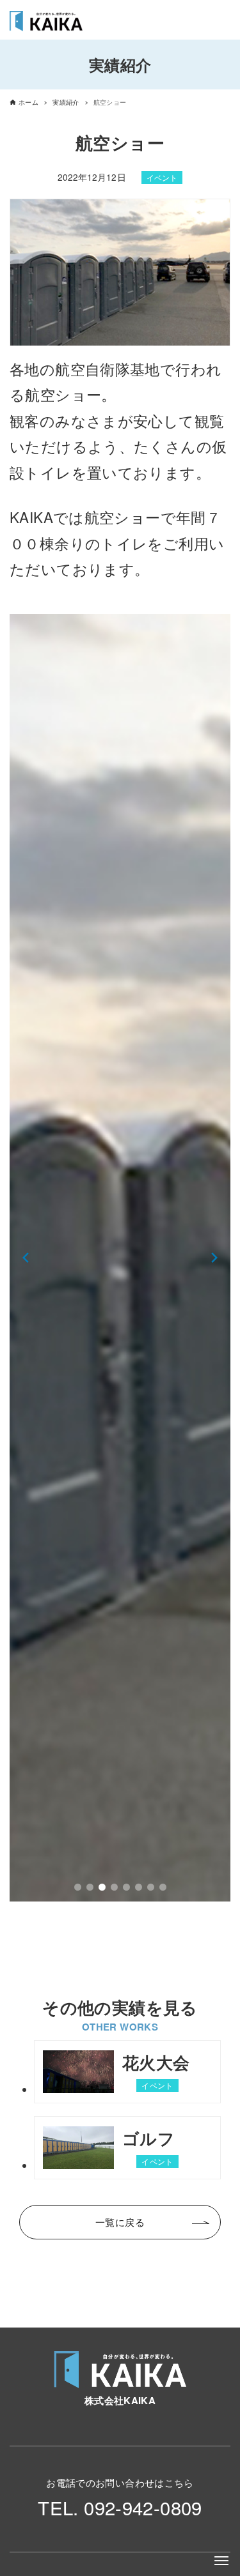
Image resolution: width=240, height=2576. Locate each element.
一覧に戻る (120, 2222)
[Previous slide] (26, 1258)
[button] (78, 1887)
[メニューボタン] (221, 2561)
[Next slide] (214, 1258)
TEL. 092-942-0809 (120, 2507)
